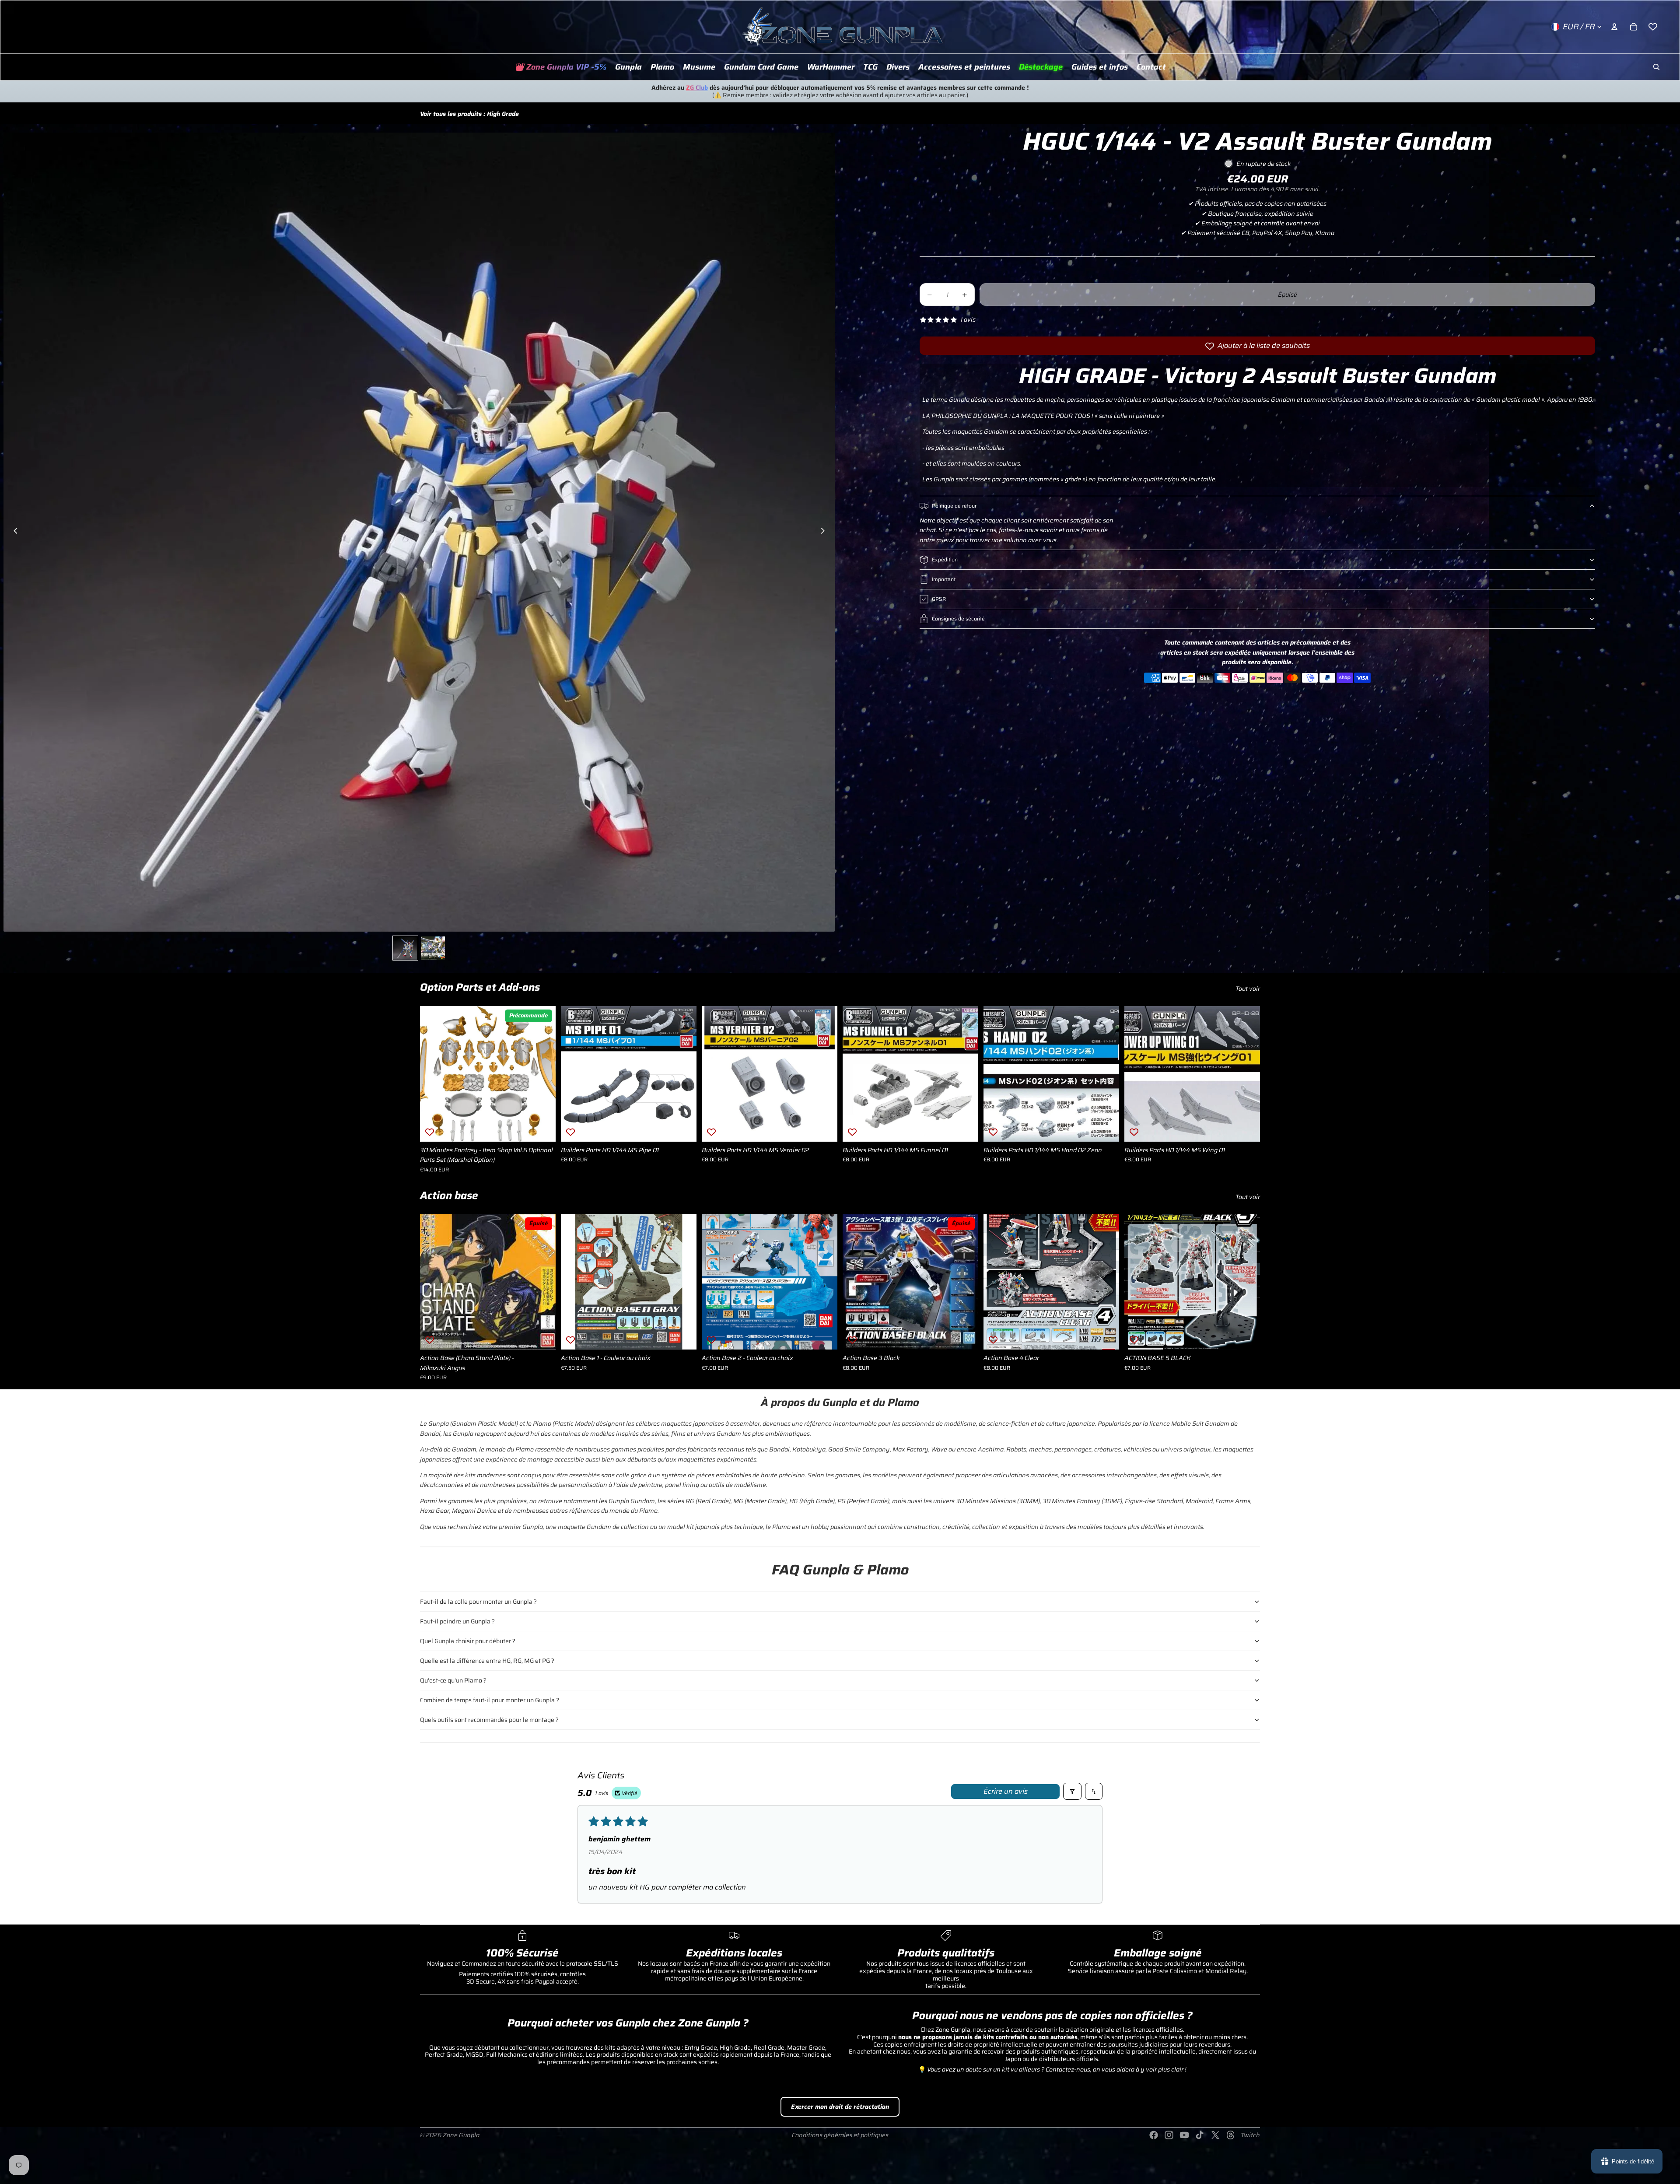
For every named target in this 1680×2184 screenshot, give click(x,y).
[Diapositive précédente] (13, 532)
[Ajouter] (542, 1128)
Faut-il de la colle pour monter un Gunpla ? (478, 1602)
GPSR (939, 599)
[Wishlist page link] (1653, 27)
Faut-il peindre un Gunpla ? (457, 1621)
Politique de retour (954, 506)
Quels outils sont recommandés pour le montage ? (489, 1720)
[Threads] (1231, 2135)
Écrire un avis (1006, 1791)
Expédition (945, 559)
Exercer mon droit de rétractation (840, 2107)
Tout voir (1248, 989)
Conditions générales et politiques (840, 2135)
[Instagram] (1169, 2135)
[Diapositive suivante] (825, 532)
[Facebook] (1154, 2135)
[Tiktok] (1200, 2135)
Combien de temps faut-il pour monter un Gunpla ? (490, 1700)
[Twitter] (1215, 2135)
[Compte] (1614, 27)
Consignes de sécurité (958, 619)
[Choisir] (683, 1336)
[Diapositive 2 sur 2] (433, 948)
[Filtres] (1072, 1791)
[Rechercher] (1656, 67)
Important (944, 579)
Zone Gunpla (461, 2135)
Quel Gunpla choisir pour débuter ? (468, 1641)
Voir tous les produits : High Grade (469, 114)
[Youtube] (1184, 2135)
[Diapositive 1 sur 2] (405, 948)
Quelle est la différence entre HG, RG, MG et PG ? (487, 1661)
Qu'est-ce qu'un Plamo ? (453, 1680)
